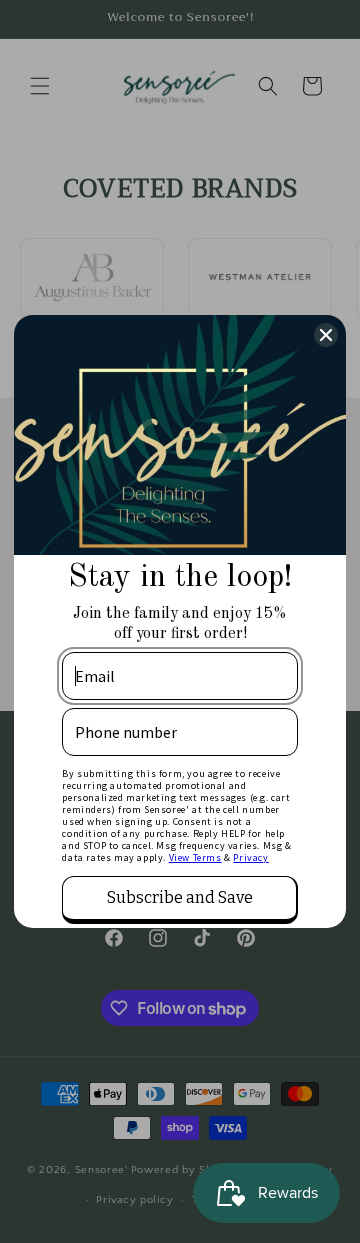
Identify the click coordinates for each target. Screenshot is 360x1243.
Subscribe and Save (180, 897)
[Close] (326, 335)
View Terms (195, 857)
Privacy (250, 857)
